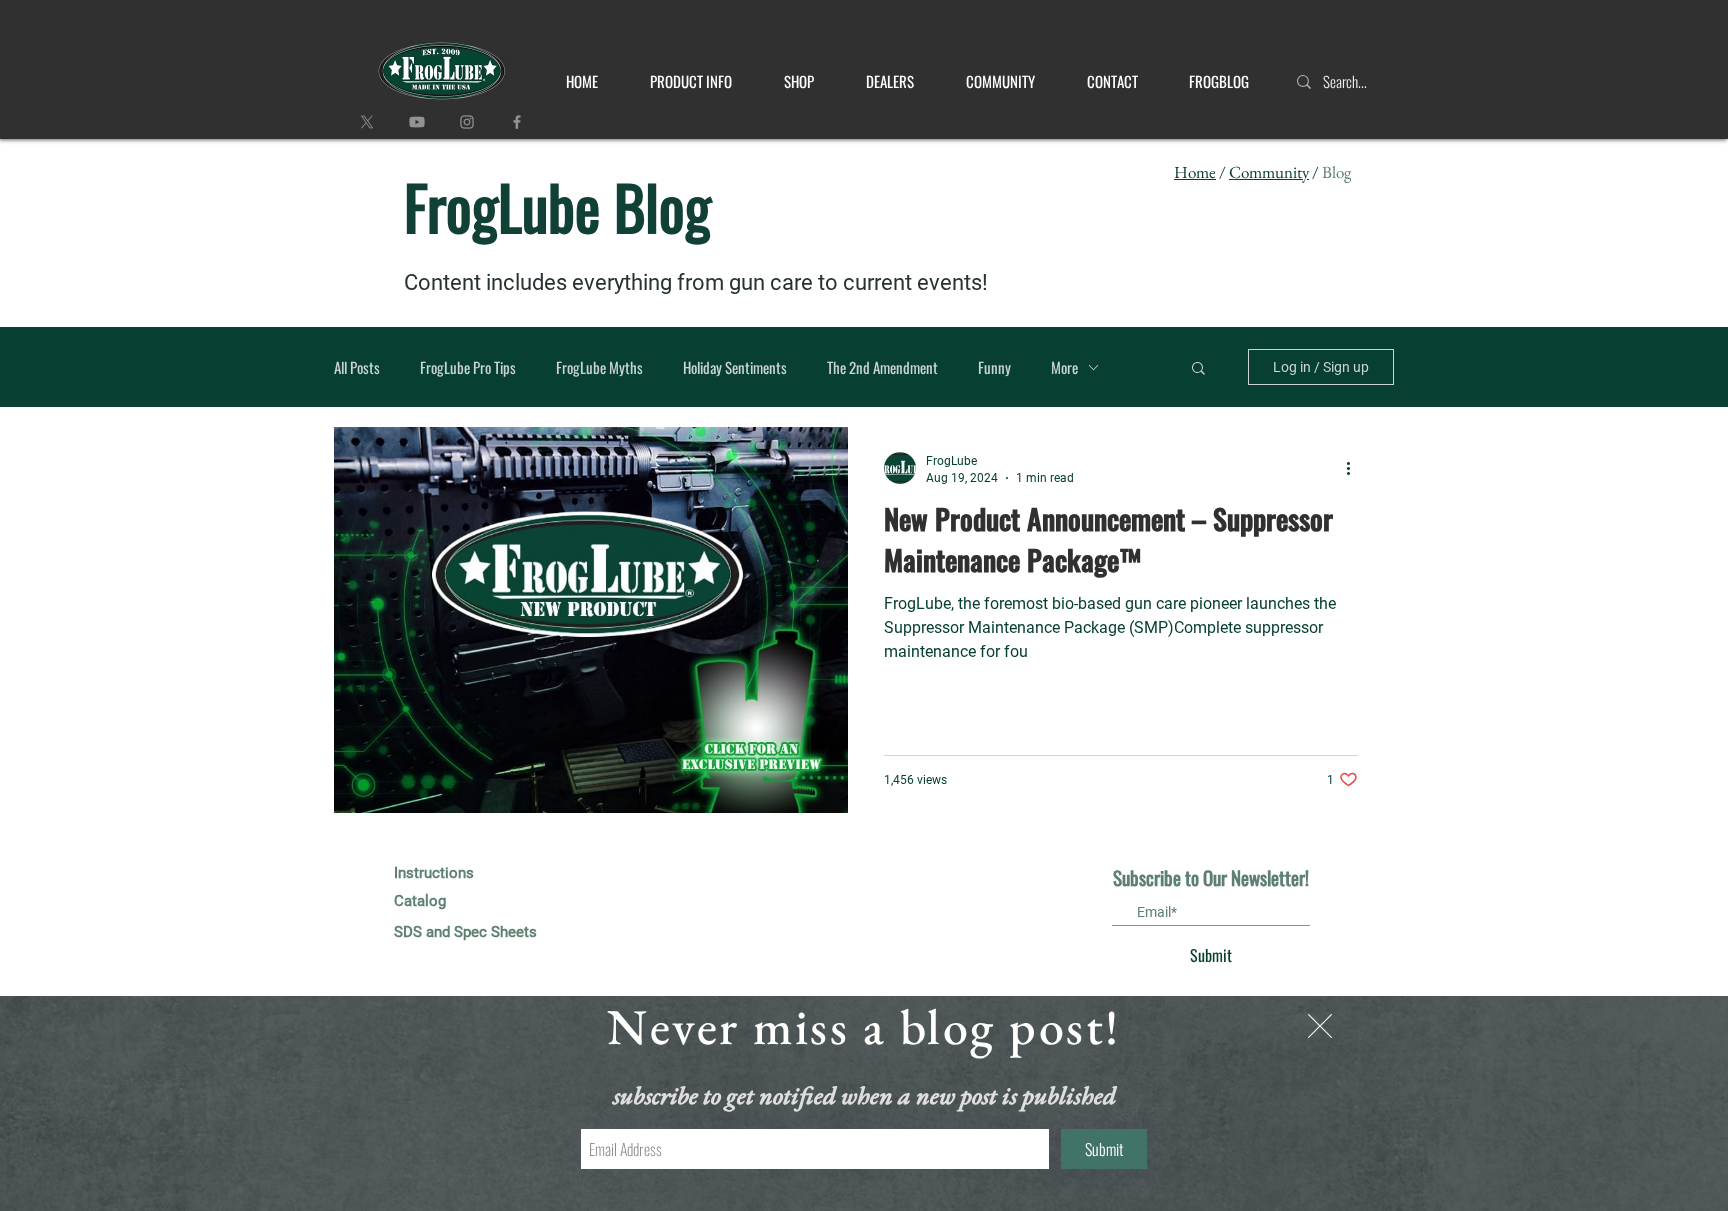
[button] (1320, 1026)
